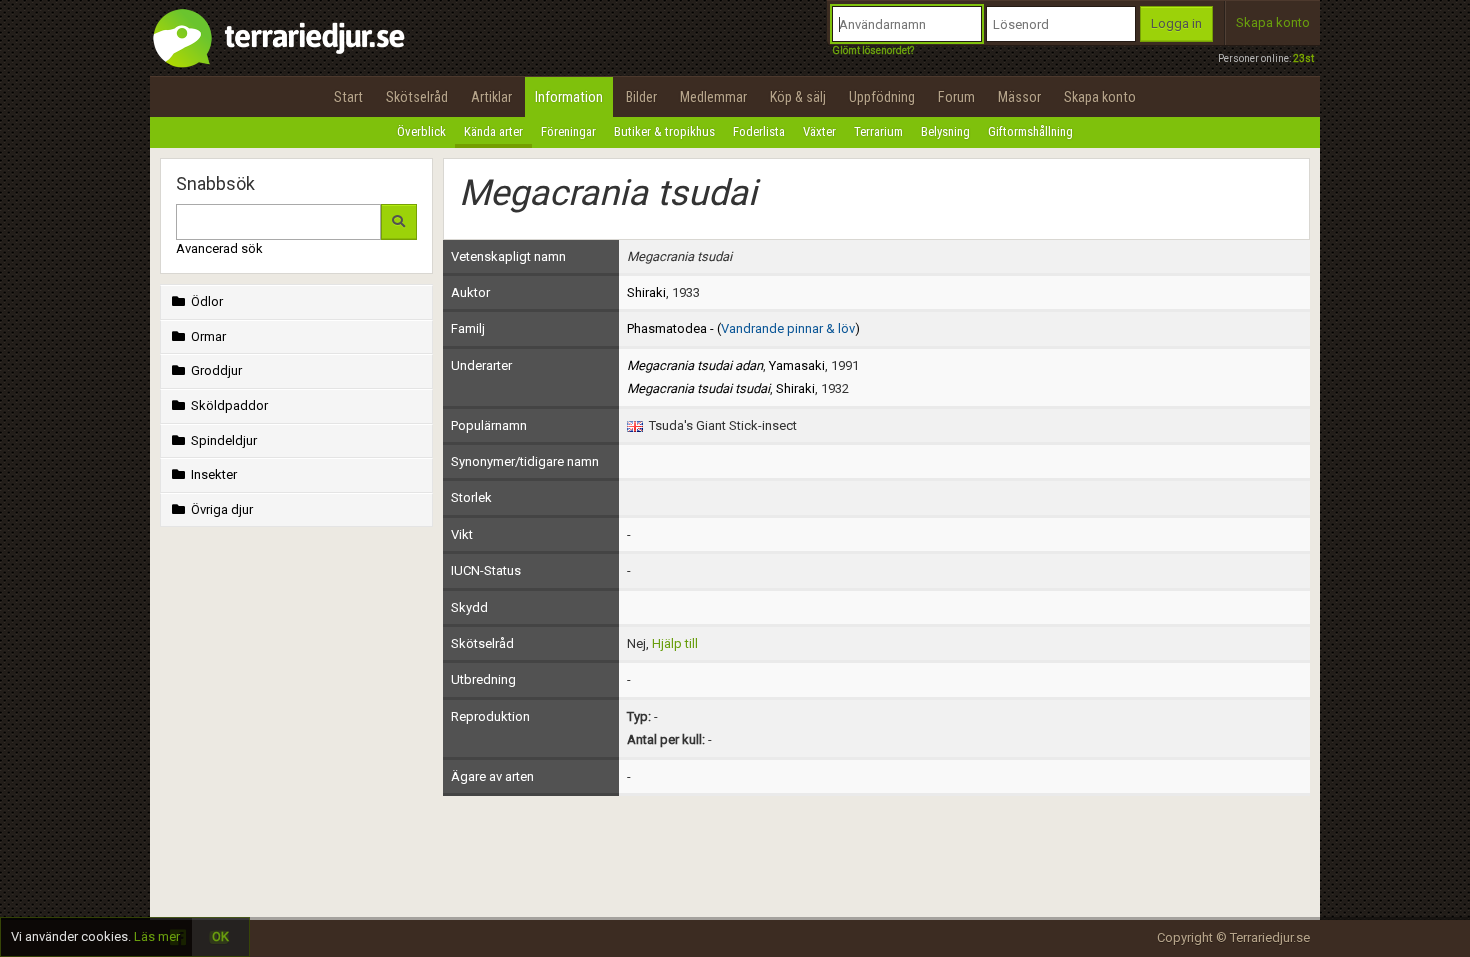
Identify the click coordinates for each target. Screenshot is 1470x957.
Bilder (641, 97)
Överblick (421, 131)
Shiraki (646, 292)
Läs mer (157, 936)
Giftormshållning (1030, 131)
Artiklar (491, 97)
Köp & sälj (798, 97)
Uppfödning (882, 97)
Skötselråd (417, 97)
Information (569, 97)
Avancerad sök (219, 248)
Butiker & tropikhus (664, 131)
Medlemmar (713, 97)
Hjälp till (675, 643)
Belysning (945, 131)
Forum (956, 97)
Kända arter (493, 131)
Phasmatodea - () (743, 328)
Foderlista (759, 131)
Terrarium (878, 131)
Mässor (1019, 97)
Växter (819, 131)
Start (348, 97)
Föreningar (568, 131)
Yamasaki (797, 365)
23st (1303, 58)
